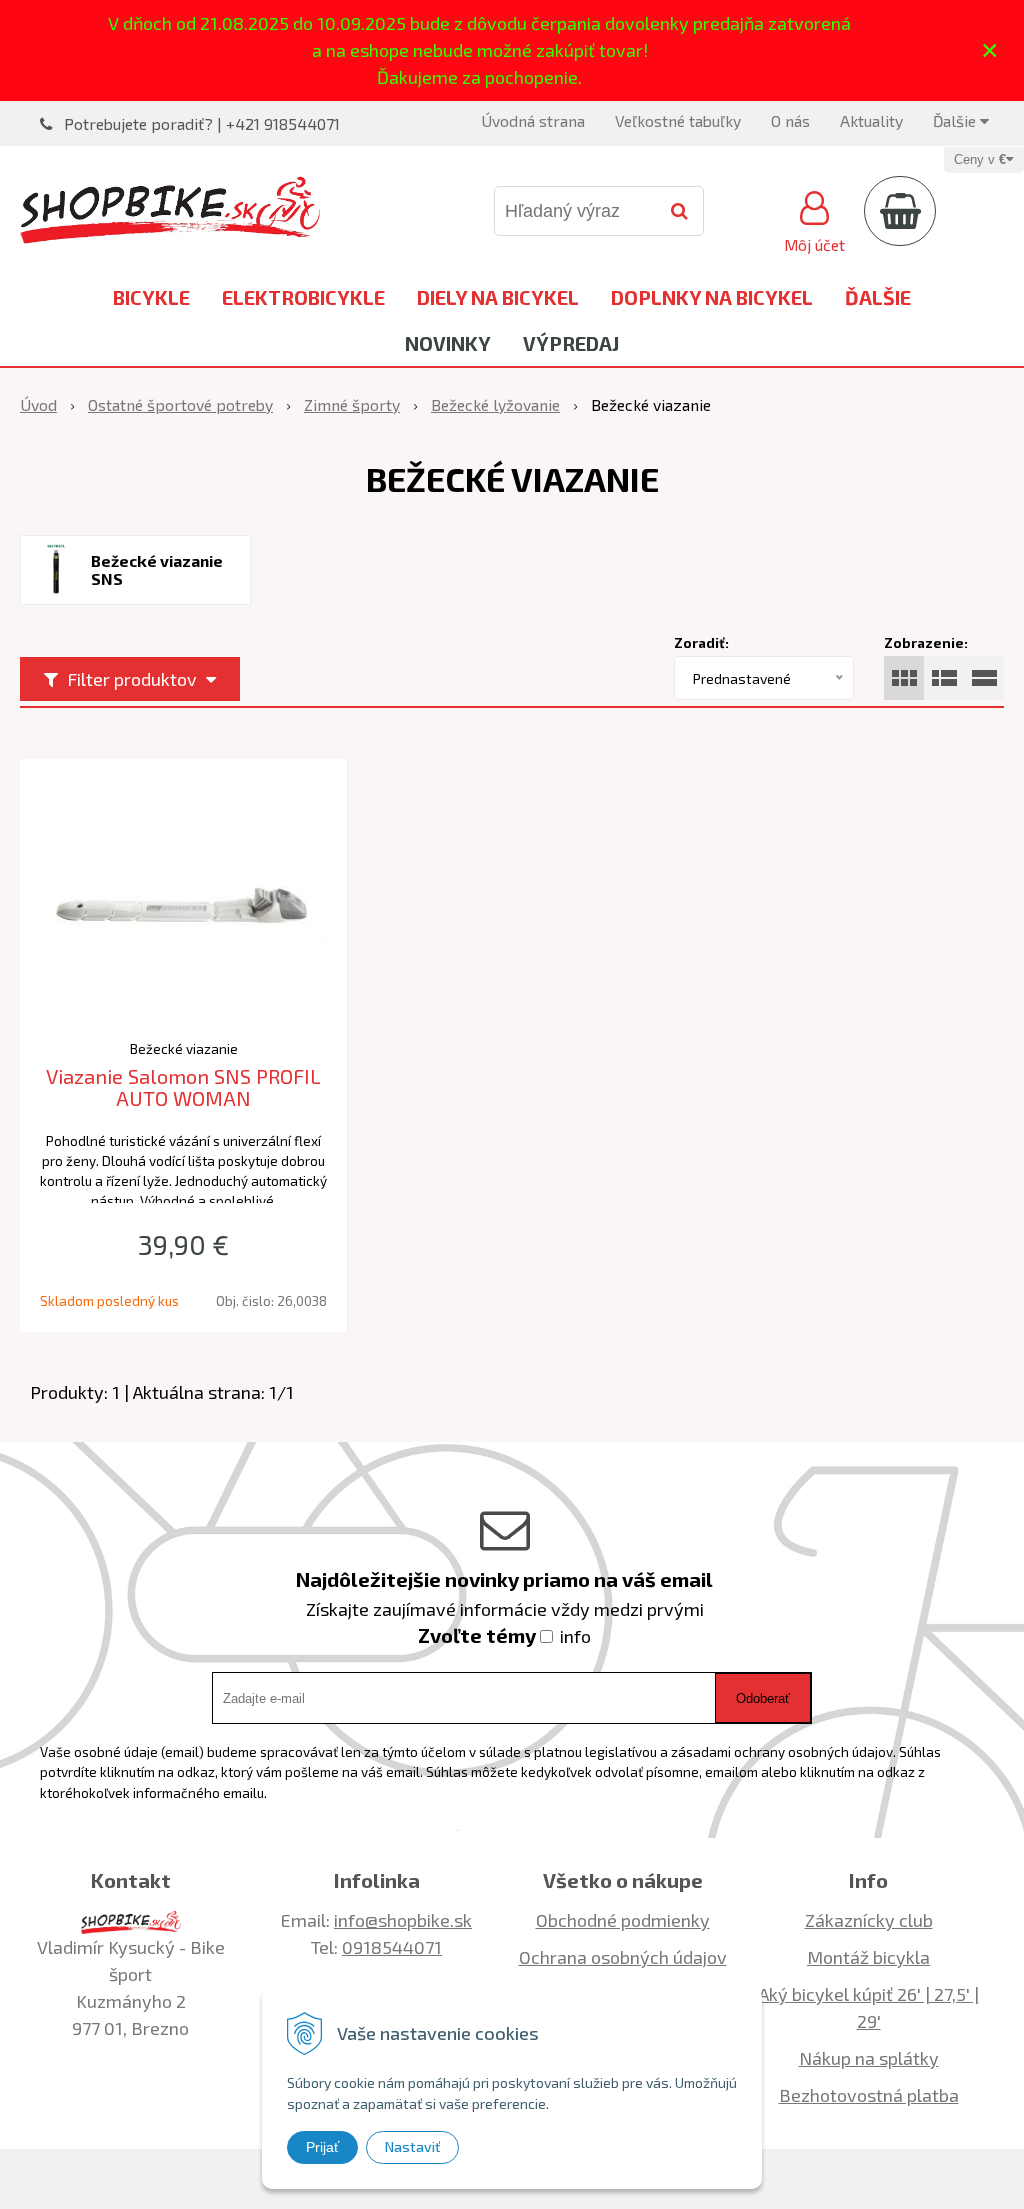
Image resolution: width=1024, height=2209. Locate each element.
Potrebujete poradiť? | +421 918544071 (202, 123)
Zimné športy (352, 404)
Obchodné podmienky (623, 1920)
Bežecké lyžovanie (495, 404)
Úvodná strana (533, 120)
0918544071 (392, 1947)
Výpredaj (571, 343)
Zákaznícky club (869, 1920)
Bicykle (151, 297)
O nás (790, 120)
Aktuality (871, 120)
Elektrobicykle (303, 297)
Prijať (322, 2147)
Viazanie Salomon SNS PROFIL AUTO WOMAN (183, 1087)
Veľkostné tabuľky (678, 120)
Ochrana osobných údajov (623, 1957)
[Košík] (900, 211)
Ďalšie (956, 120)
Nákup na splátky (869, 2058)
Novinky (448, 343)
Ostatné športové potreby (180, 404)
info (575, 1636)
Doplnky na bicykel (712, 297)
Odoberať (763, 1698)
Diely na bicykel (498, 297)
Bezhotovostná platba (869, 2095)
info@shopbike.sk (403, 1920)
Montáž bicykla (868, 1957)
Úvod (38, 404)
